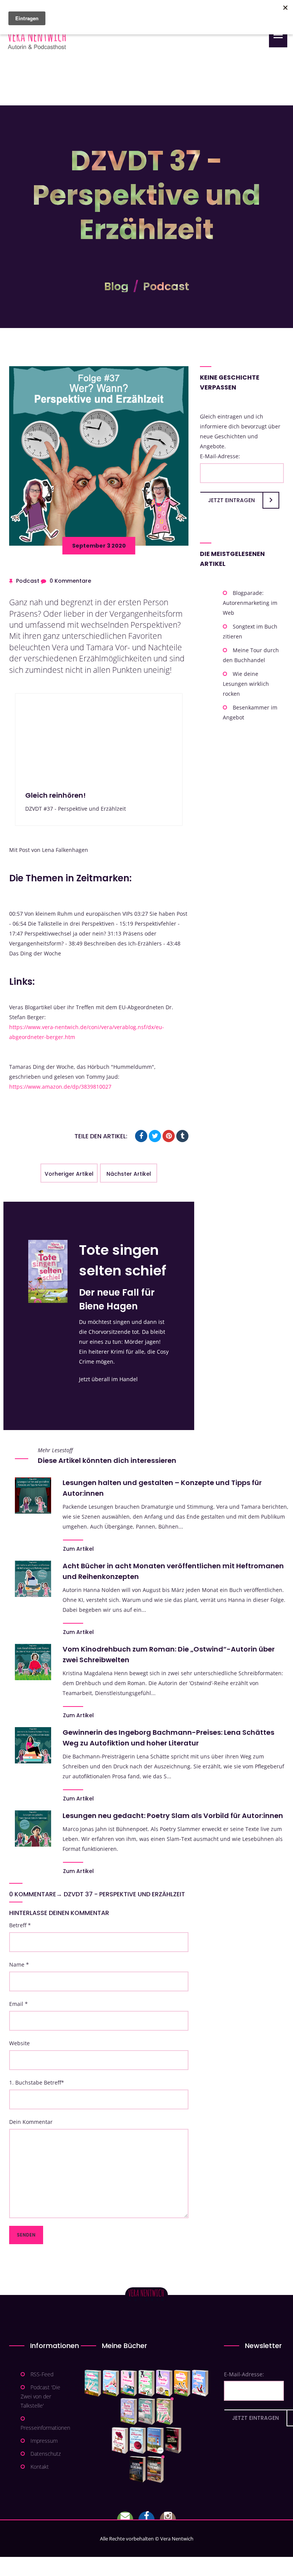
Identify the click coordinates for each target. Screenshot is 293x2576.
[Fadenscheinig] (138, 2469)
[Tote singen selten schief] (129, 2411)
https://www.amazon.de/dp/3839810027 (60, 1087)
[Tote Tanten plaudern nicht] (182, 2383)
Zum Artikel (78, 1549)
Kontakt (40, 2467)
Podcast (166, 286)
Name (19, 1964)
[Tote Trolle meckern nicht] (164, 2383)
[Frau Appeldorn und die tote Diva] (173, 2440)
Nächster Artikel (129, 1174)
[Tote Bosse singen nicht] (146, 2383)
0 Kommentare (70, 581)
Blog (116, 286)
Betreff (20, 1925)
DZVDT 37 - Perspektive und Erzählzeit (124, 1894)
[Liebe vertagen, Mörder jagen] (111, 2383)
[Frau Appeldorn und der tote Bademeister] (138, 2440)
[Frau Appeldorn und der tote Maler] (120, 2440)
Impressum (44, 2441)
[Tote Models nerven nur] (93, 2383)
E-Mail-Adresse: (220, 456)
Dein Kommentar (31, 2122)
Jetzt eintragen (231, 500)
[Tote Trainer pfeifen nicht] (200, 2383)
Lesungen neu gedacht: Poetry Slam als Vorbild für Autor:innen (173, 1816)
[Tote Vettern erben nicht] (147, 2411)
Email (19, 2004)
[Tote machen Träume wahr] (129, 2383)
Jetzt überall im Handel (108, 1379)
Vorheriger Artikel (69, 1174)
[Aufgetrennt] (155, 2469)
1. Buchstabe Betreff (37, 2082)
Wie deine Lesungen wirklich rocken (246, 684)
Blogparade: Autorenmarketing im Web (250, 603)
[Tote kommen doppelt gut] (165, 2411)
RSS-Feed (42, 2374)
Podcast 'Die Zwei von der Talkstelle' (40, 2396)
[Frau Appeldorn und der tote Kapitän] (155, 2440)
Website (19, 2043)
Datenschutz (46, 2454)
